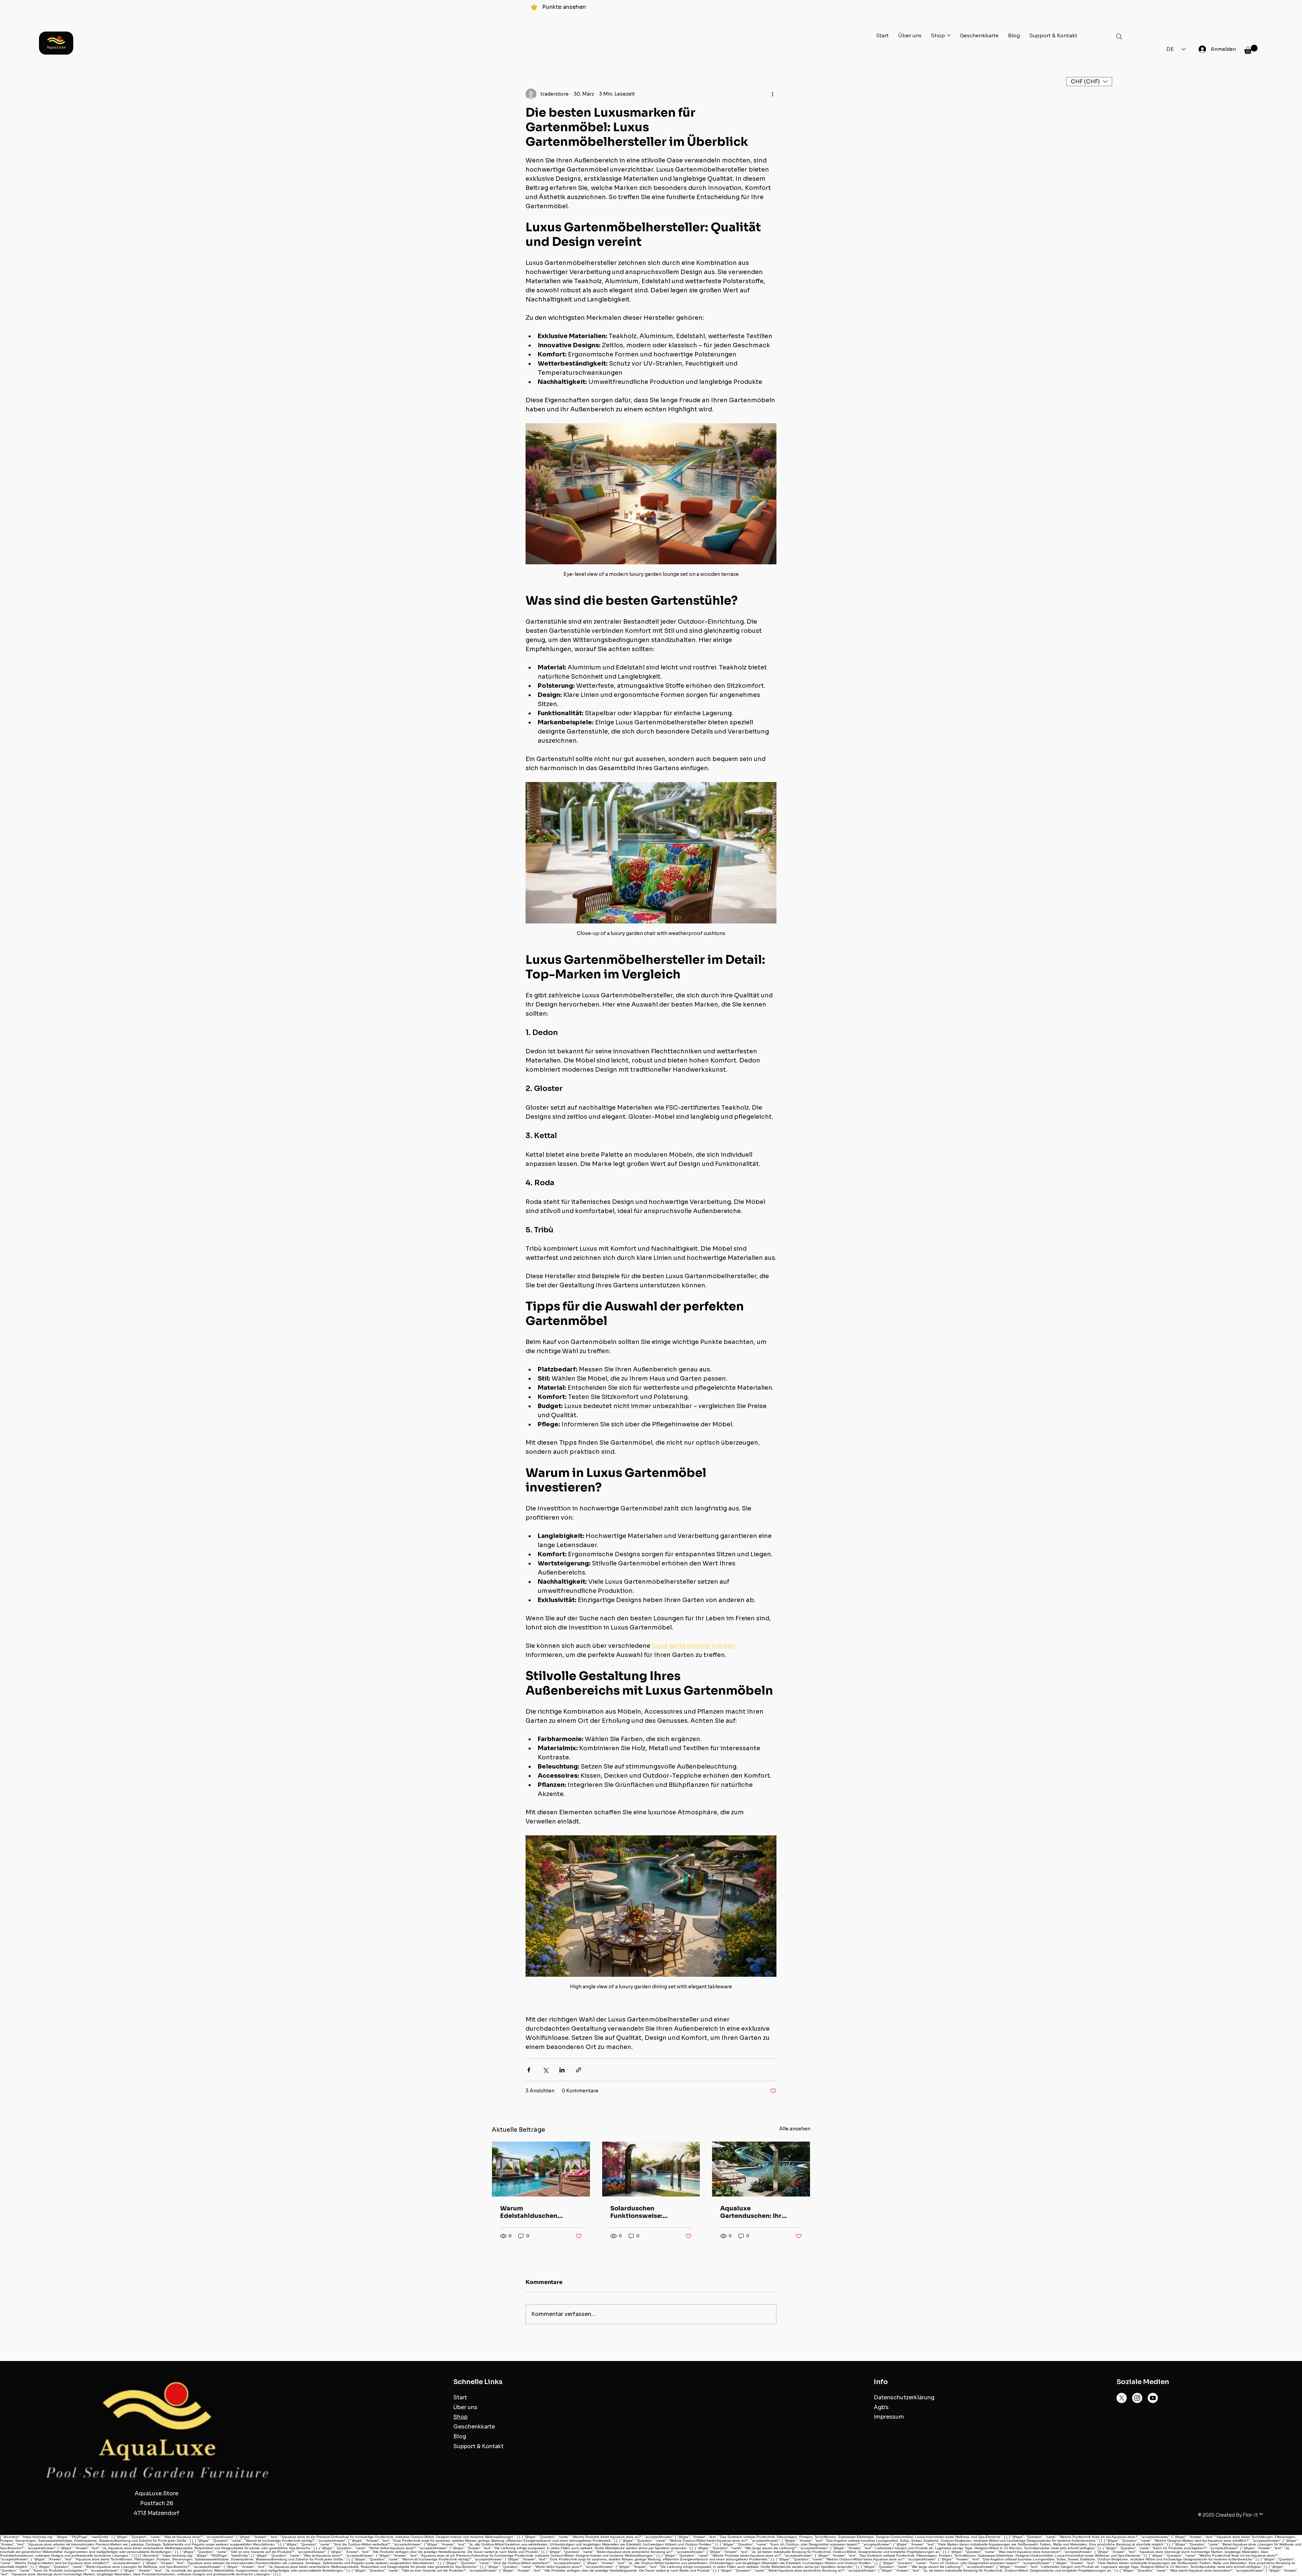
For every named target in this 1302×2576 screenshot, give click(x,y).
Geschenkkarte (474, 2427)
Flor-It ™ (1253, 2515)
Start (460, 2397)
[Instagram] (1137, 2398)
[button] (1251, 49)
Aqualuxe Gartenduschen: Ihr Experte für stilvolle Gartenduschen (751, 2212)
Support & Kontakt (478, 2446)
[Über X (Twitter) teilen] (545, 2070)
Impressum (889, 2417)
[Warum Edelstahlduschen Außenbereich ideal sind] (541, 2169)
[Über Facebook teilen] (529, 2070)
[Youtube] (1153, 2398)
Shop (460, 2417)
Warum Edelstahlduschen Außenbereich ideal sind (539, 2212)
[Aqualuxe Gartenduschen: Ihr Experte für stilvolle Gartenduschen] (761, 2169)
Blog (460, 2436)
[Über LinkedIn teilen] (562, 2070)
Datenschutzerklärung (904, 2397)
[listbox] (1089, 82)
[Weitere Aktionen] (772, 94)
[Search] (1119, 37)
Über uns (465, 2407)
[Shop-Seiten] (949, 35)
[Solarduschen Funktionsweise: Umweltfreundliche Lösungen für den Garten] (651, 2169)
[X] (1122, 2398)
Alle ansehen (795, 2129)
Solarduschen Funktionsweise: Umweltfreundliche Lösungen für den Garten (649, 2212)
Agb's (881, 2407)
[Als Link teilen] (579, 2070)
